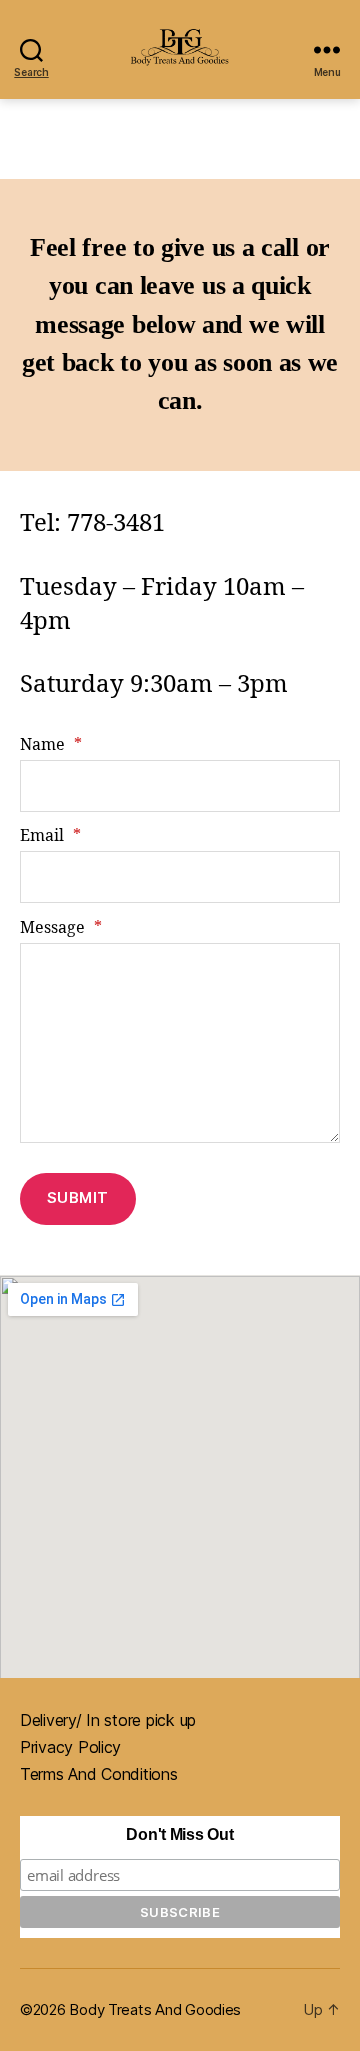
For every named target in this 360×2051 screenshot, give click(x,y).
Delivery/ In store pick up (108, 1720)
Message (61, 928)
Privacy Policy (70, 1747)
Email (50, 836)
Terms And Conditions (99, 1774)
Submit (78, 1197)
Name (51, 745)
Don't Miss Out (179, 1834)
